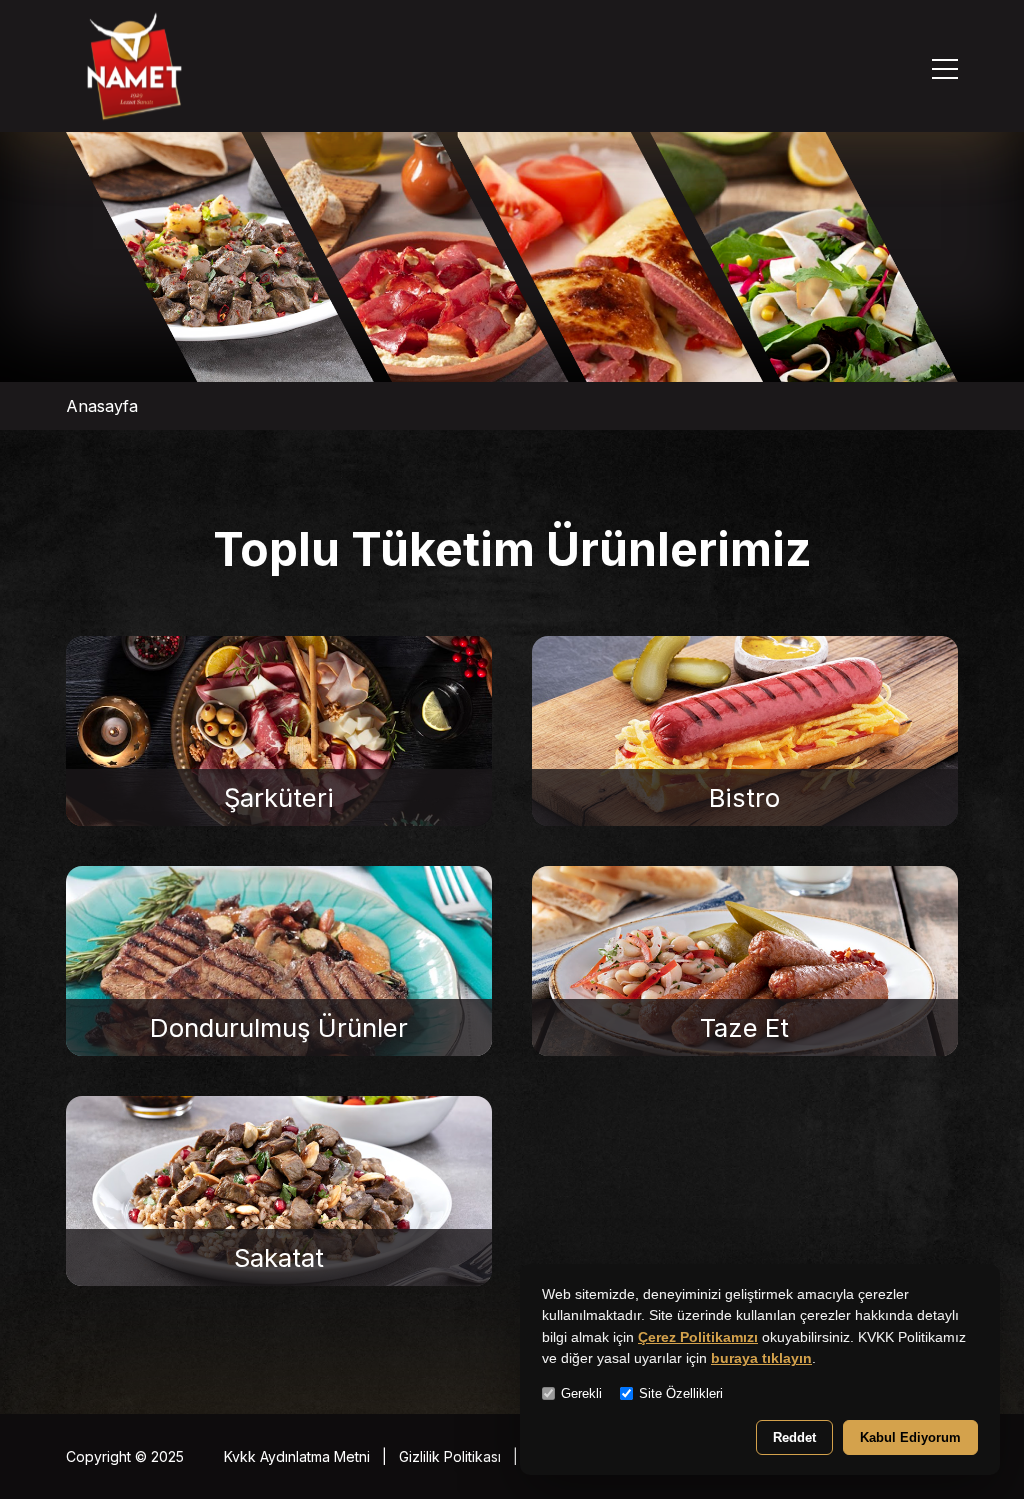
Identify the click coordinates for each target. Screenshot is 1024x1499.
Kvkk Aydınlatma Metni (297, 1456)
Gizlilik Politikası (450, 1456)
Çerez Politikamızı (698, 1337)
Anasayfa (102, 406)
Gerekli (581, 1393)
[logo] (134, 68)
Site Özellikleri (681, 1393)
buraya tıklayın (761, 1358)
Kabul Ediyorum (910, 1437)
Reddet (794, 1437)
